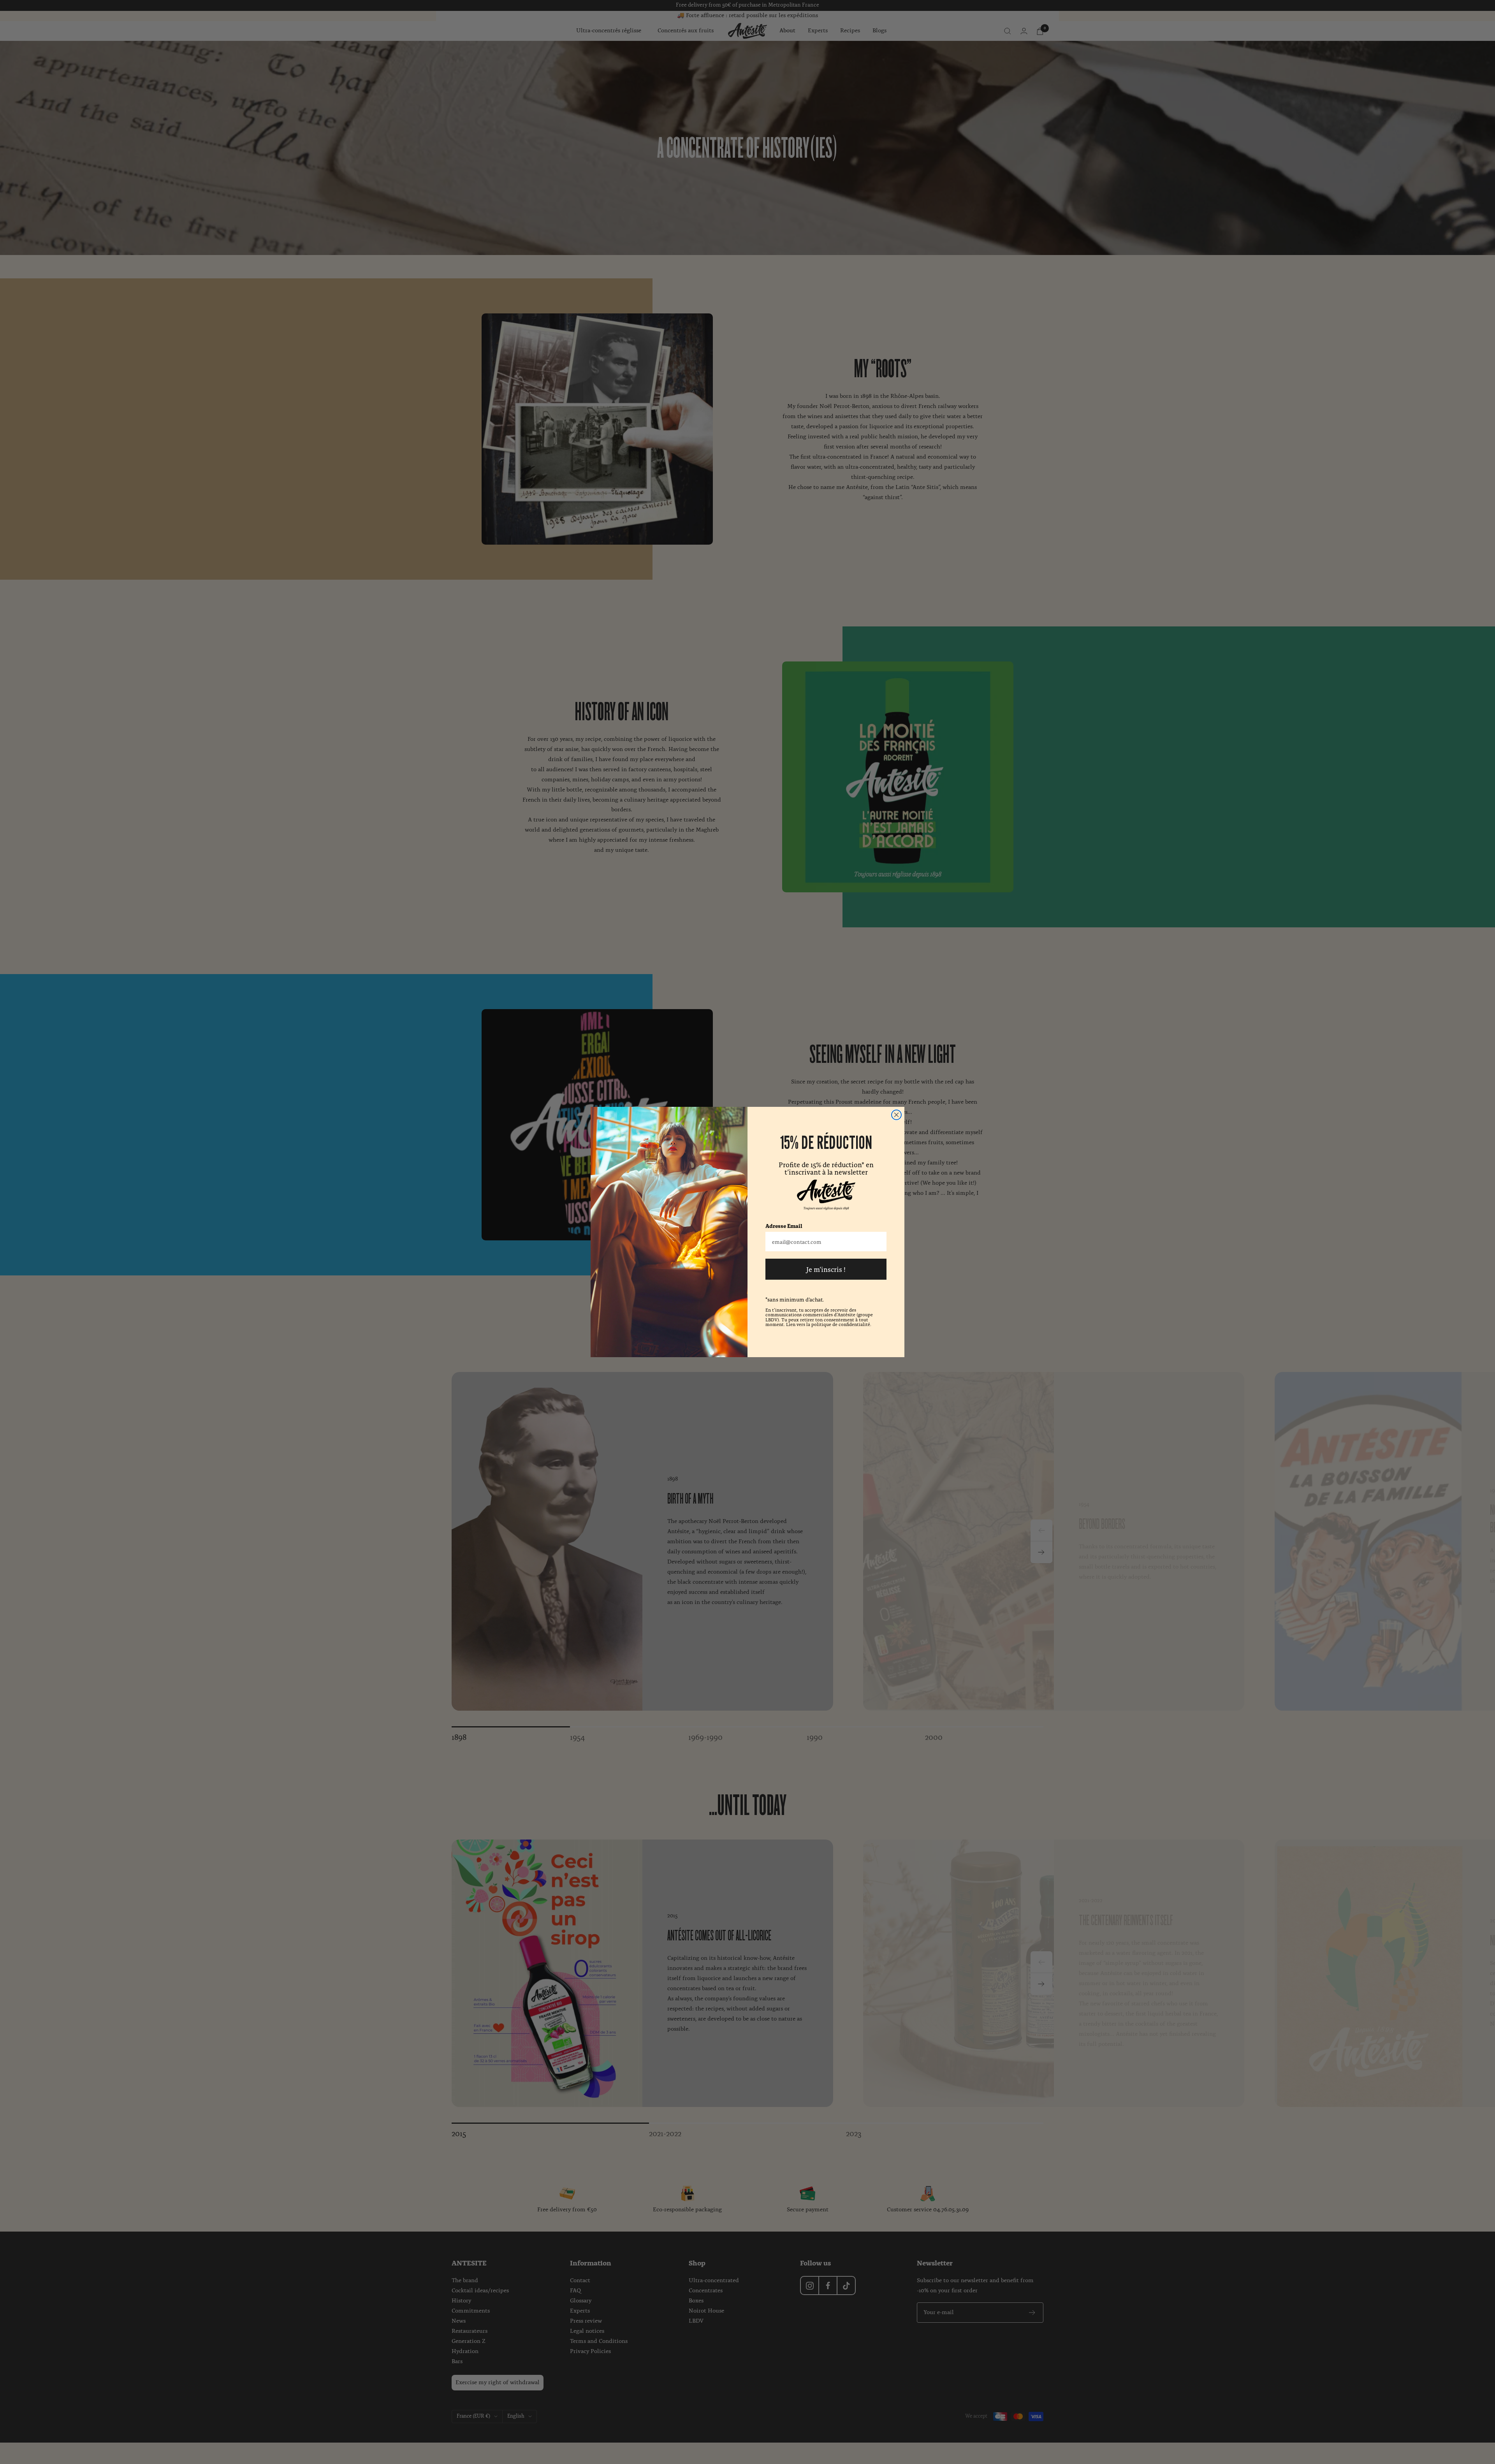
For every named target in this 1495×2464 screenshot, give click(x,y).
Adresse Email (784, 1226)
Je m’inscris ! (826, 1269)
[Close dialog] (896, 1115)
